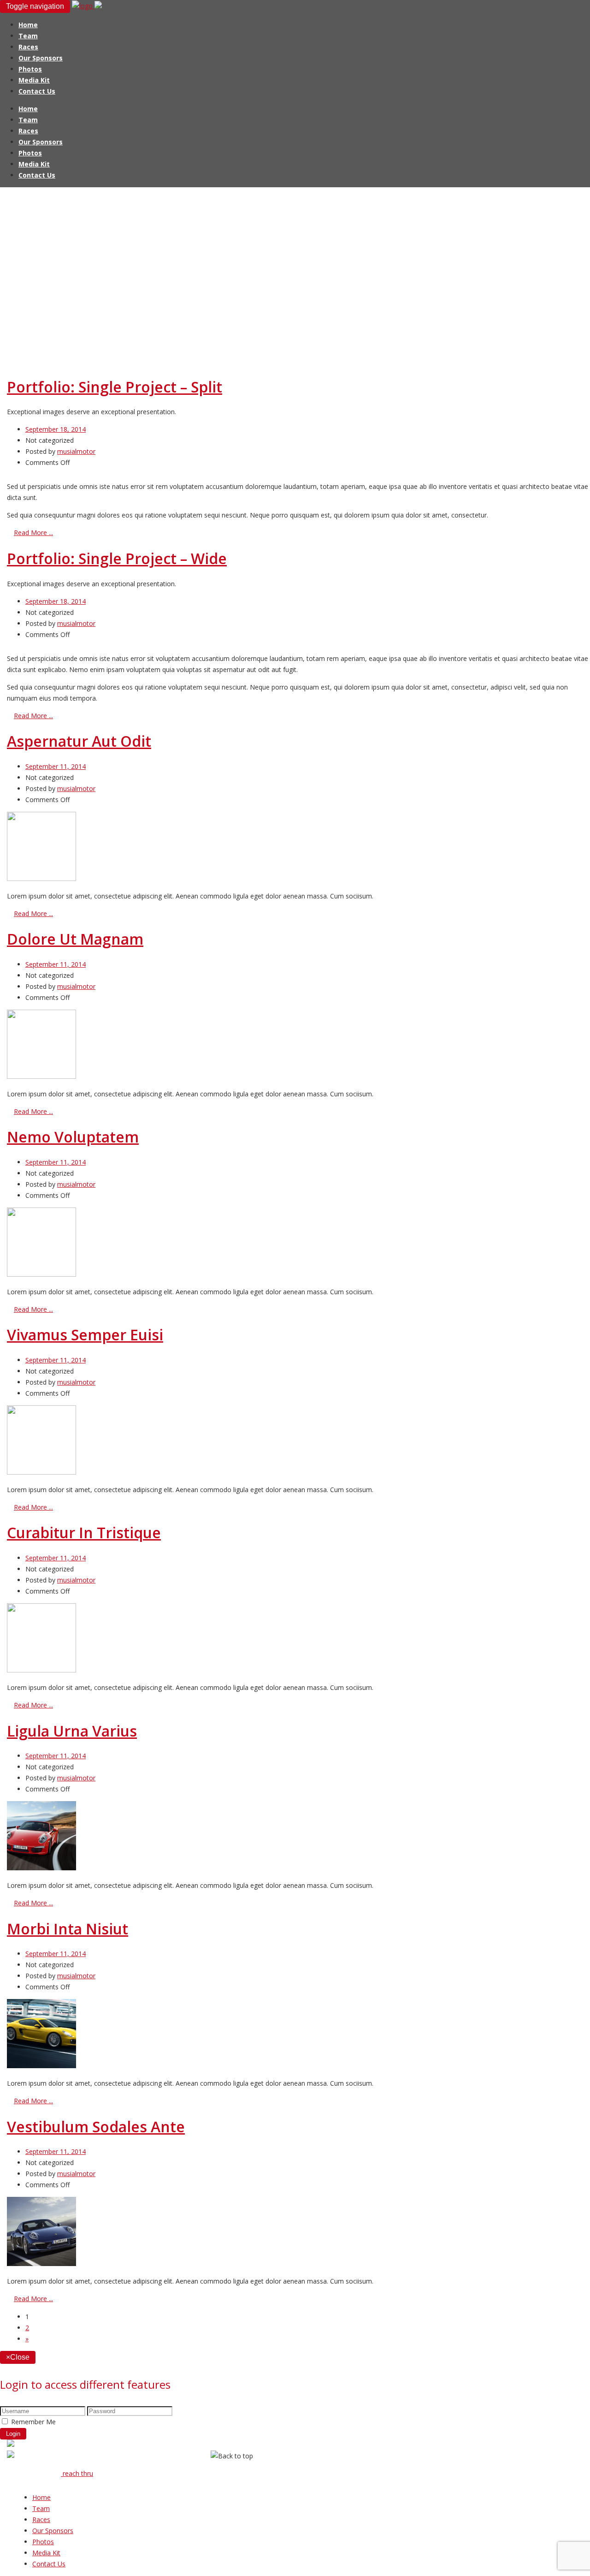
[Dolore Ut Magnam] (41, 1076)
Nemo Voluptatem (73, 1137)
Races (28, 47)
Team (28, 36)
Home (28, 25)
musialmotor (76, 451)
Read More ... (33, 532)
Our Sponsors (41, 58)
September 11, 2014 (56, 766)
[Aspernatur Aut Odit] (41, 878)
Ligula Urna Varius (72, 1731)
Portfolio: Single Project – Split (115, 387)
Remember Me (33, 2422)
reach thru (77, 2473)
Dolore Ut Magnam (75, 939)
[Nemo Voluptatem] (41, 1274)
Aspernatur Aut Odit (79, 741)
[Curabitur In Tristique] (41, 1670)
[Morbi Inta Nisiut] (41, 2066)
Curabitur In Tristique (84, 1532)
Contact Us (37, 91)
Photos (30, 69)
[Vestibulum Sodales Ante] (41, 2264)
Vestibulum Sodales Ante (96, 2127)
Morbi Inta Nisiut (68, 1929)
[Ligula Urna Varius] (41, 1868)
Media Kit (34, 80)
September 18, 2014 (56, 429)
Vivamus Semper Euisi (85, 1335)
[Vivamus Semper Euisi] (41, 1472)
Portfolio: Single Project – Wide (117, 558)
